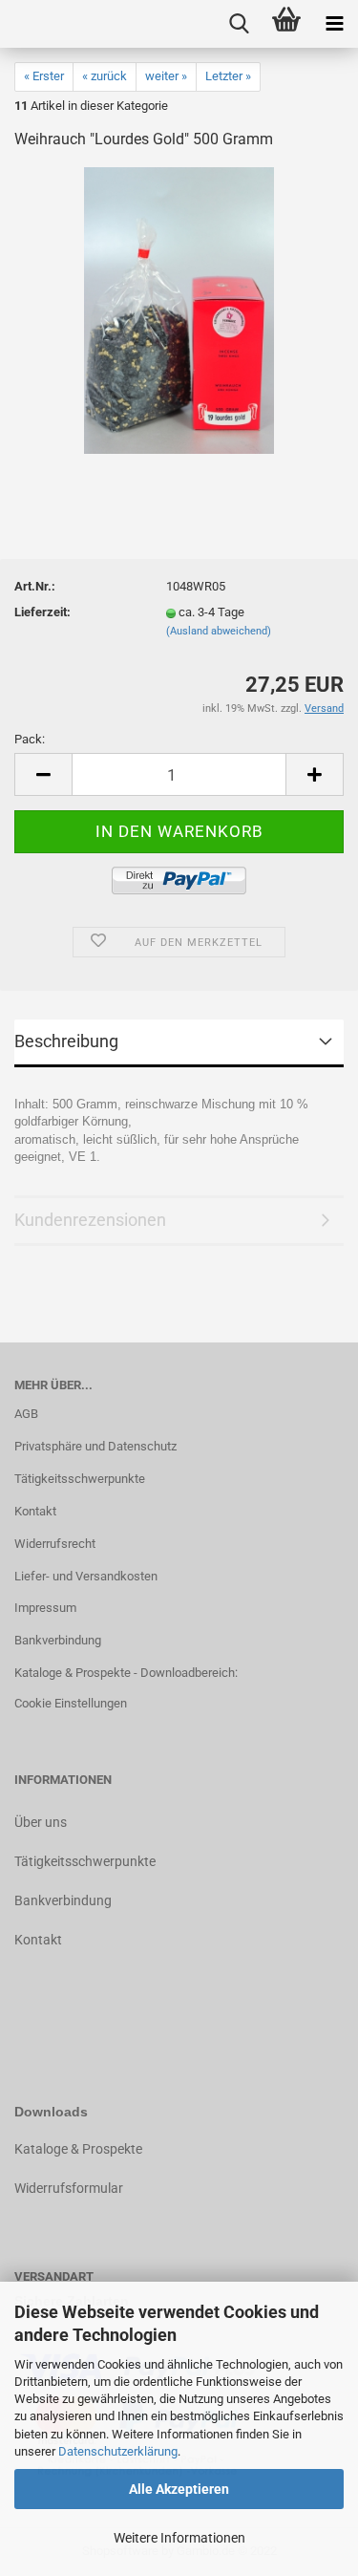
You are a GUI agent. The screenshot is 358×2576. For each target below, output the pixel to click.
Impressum (45, 1608)
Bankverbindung (58, 1640)
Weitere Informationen (179, 2538)
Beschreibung (66, 1041)
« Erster (44, 76)
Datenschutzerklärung (118, 2451)
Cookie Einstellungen (71, 1703)
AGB (26, 1414)
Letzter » (228, 76)
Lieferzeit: (42, 612)
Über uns (41, 1822)
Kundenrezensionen (90, 1220)
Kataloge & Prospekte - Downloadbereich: (126, 1673)
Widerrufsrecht (55, 1544)
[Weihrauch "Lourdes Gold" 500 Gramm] (179, 310)
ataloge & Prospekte (83, 2149)
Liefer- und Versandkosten (86, 1576)
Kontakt (35, 1511)
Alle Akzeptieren (179, 2489)
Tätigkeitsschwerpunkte (80, 1479)
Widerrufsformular (69, 2188)
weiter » (166, 76)
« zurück (105, 76)
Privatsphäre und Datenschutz (95, 1446)
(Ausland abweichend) (219, 631)
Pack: (30, 739)
